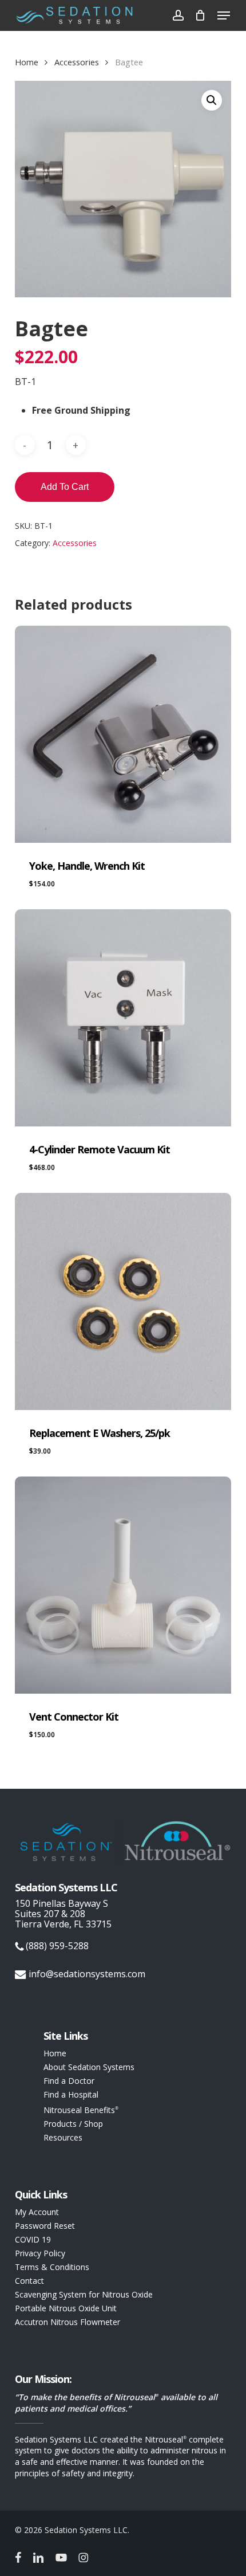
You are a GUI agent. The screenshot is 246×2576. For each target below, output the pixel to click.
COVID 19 (33, 2240)
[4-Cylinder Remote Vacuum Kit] (123, 1018)
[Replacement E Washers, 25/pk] (123, 1301)
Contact (29, 2281)
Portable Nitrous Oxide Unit (66, 2308)
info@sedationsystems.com (87, 1974)
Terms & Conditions (52, 2267)
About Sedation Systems (89, 2067)
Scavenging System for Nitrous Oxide (84, 2295)
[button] (224, 15)
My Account (37, 2212)
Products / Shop (73, 2124)
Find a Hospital (71, 2095)
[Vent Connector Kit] (123, 1585)
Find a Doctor (69, 2081)
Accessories (77, 62)
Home (27, 62)
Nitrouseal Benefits (81, 2109)
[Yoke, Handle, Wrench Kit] (123, 734)
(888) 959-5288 (56, 1946)
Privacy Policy (40, 2253)
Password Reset (45, 2226)
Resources (63, 2138)
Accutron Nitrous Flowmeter (68, 2322)
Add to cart (65, 487)
